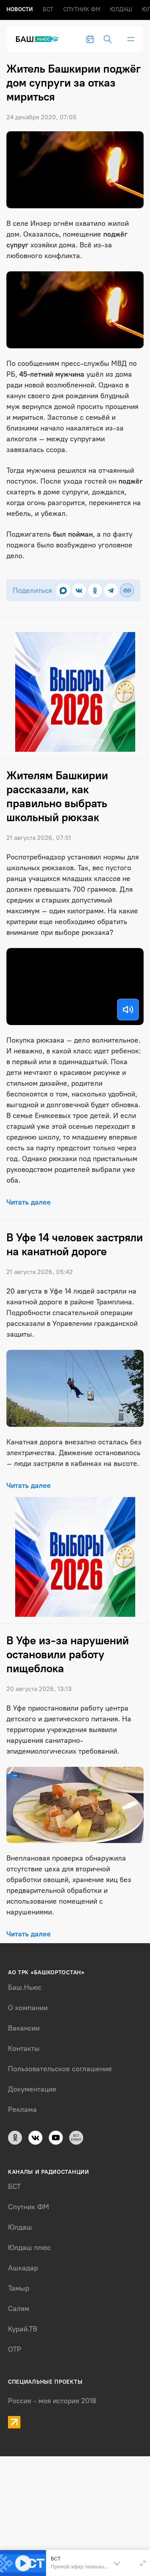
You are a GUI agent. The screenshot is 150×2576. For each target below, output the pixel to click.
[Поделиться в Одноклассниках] (95, 590)
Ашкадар (23, 2268)
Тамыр (19, 2288)
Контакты (24, 2049)
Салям (19, 2309)
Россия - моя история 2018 (52, 2401)
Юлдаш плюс (29, 2248)
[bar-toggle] (131, 39)
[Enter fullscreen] (143, 2563)
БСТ (48, 9)
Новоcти (20, 9)
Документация (32, 2089)
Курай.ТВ (23, 2329)
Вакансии (24, 2028)
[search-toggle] (108, 39)
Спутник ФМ (82, 9)
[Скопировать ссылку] (127, 590)
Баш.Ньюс (25, 1987)
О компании (28, 2008)
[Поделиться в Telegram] (111, 590)
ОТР (15, 2349)
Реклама (22, 2110)
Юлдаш (121, 9)
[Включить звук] (128, 1009)
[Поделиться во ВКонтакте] (79, 590)
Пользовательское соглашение (60, 2069)
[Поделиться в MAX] (63, 590)
